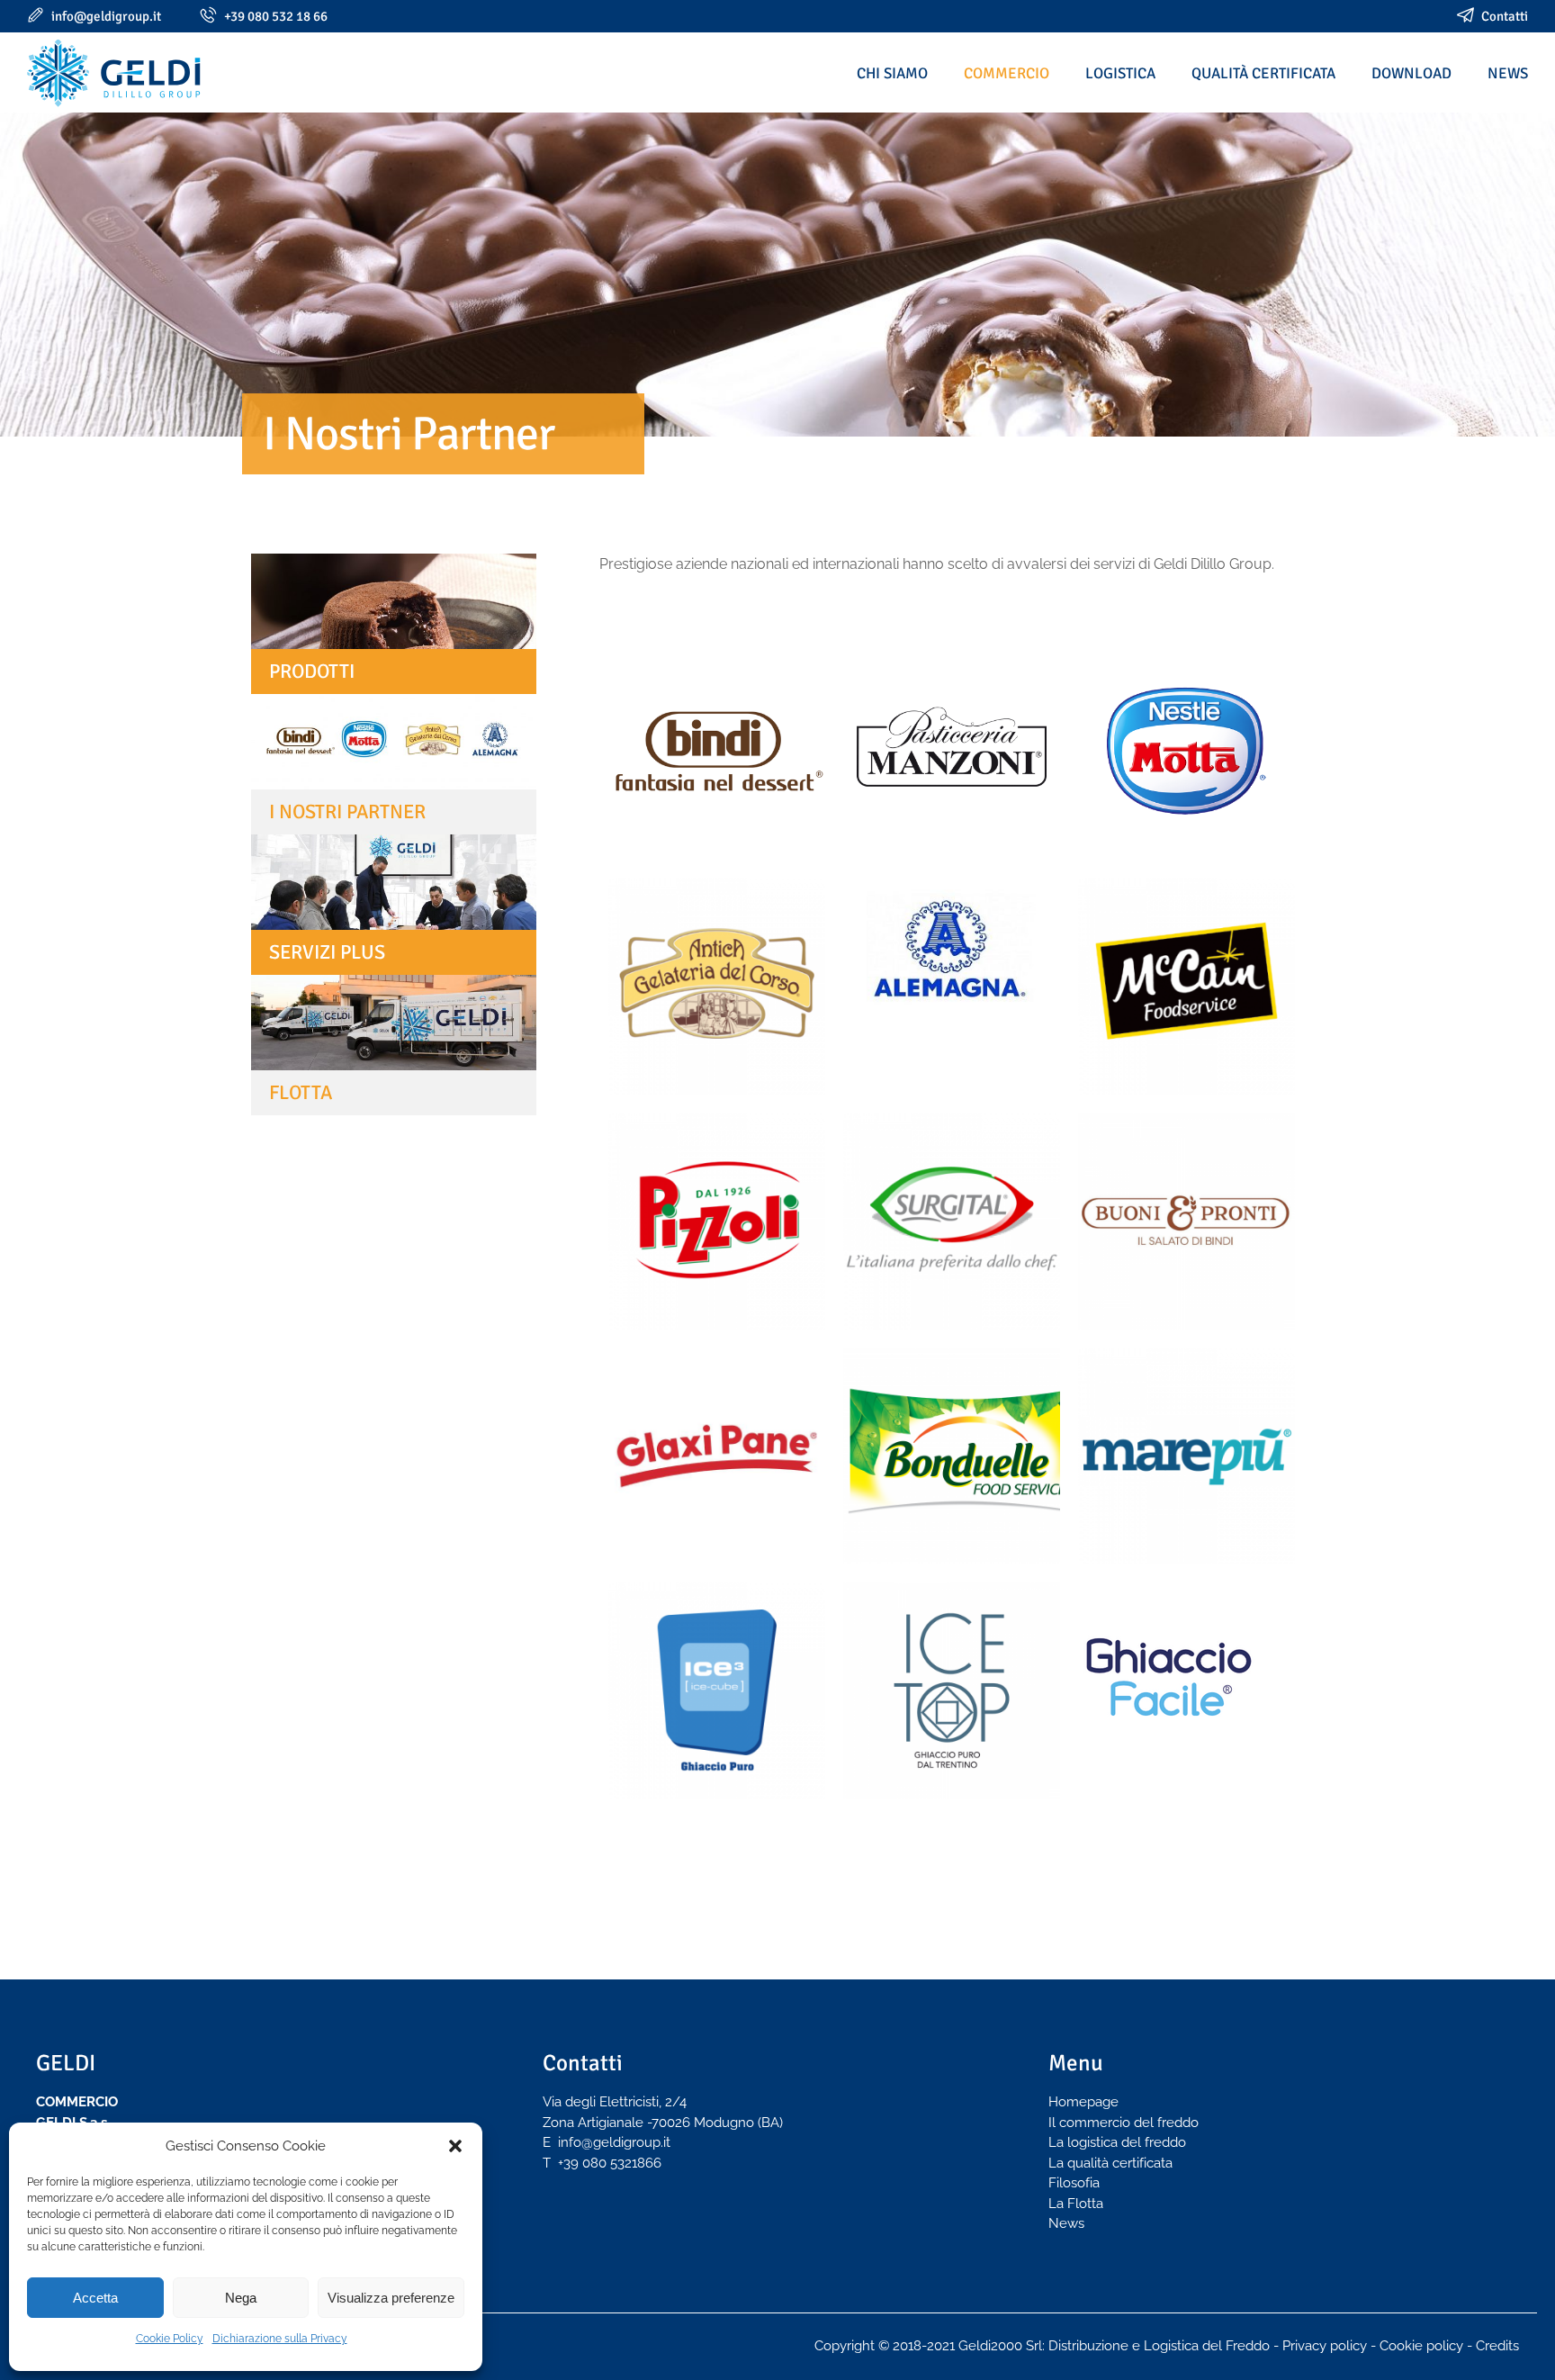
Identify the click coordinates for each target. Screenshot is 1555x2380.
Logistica (1120, 73)
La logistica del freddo (1117, 2142)
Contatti (1505, 16)
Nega (241, 2298)
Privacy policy (1325, 2346)
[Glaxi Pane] (717, 1456)
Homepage (1083, 2102)
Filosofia (1074, 2183)
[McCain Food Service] (1186, 986)
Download (1411, 73)
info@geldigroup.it (106, 16)
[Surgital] (952, 1221)
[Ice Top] (952, 1691)
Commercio (1007, 73)
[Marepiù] (1186, 1456)
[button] (455, 2146)
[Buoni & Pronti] (1186, 1221)
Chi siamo (892, 73)
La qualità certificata (1110, 2163)
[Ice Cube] (717, 1691)
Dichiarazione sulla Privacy (280, 2339)
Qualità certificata (1263, 73)
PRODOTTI (312, 671)
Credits (1497, 2346)
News (1508, 73)
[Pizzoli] (717, 1221)
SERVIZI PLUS (327, 952)
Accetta (95, 2298)
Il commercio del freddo (1124, 2123)
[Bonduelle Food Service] (952, 1456)
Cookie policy (1421, 2346)
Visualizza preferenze (391, 2298)
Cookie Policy (170, 2339)
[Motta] (1186, 751)
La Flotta (1076, 2204)
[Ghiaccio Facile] (1186, 1672)
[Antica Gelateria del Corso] (717, 986)
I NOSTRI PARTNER (347, 811)
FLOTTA (301, 1092)
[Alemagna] (952, 955)
